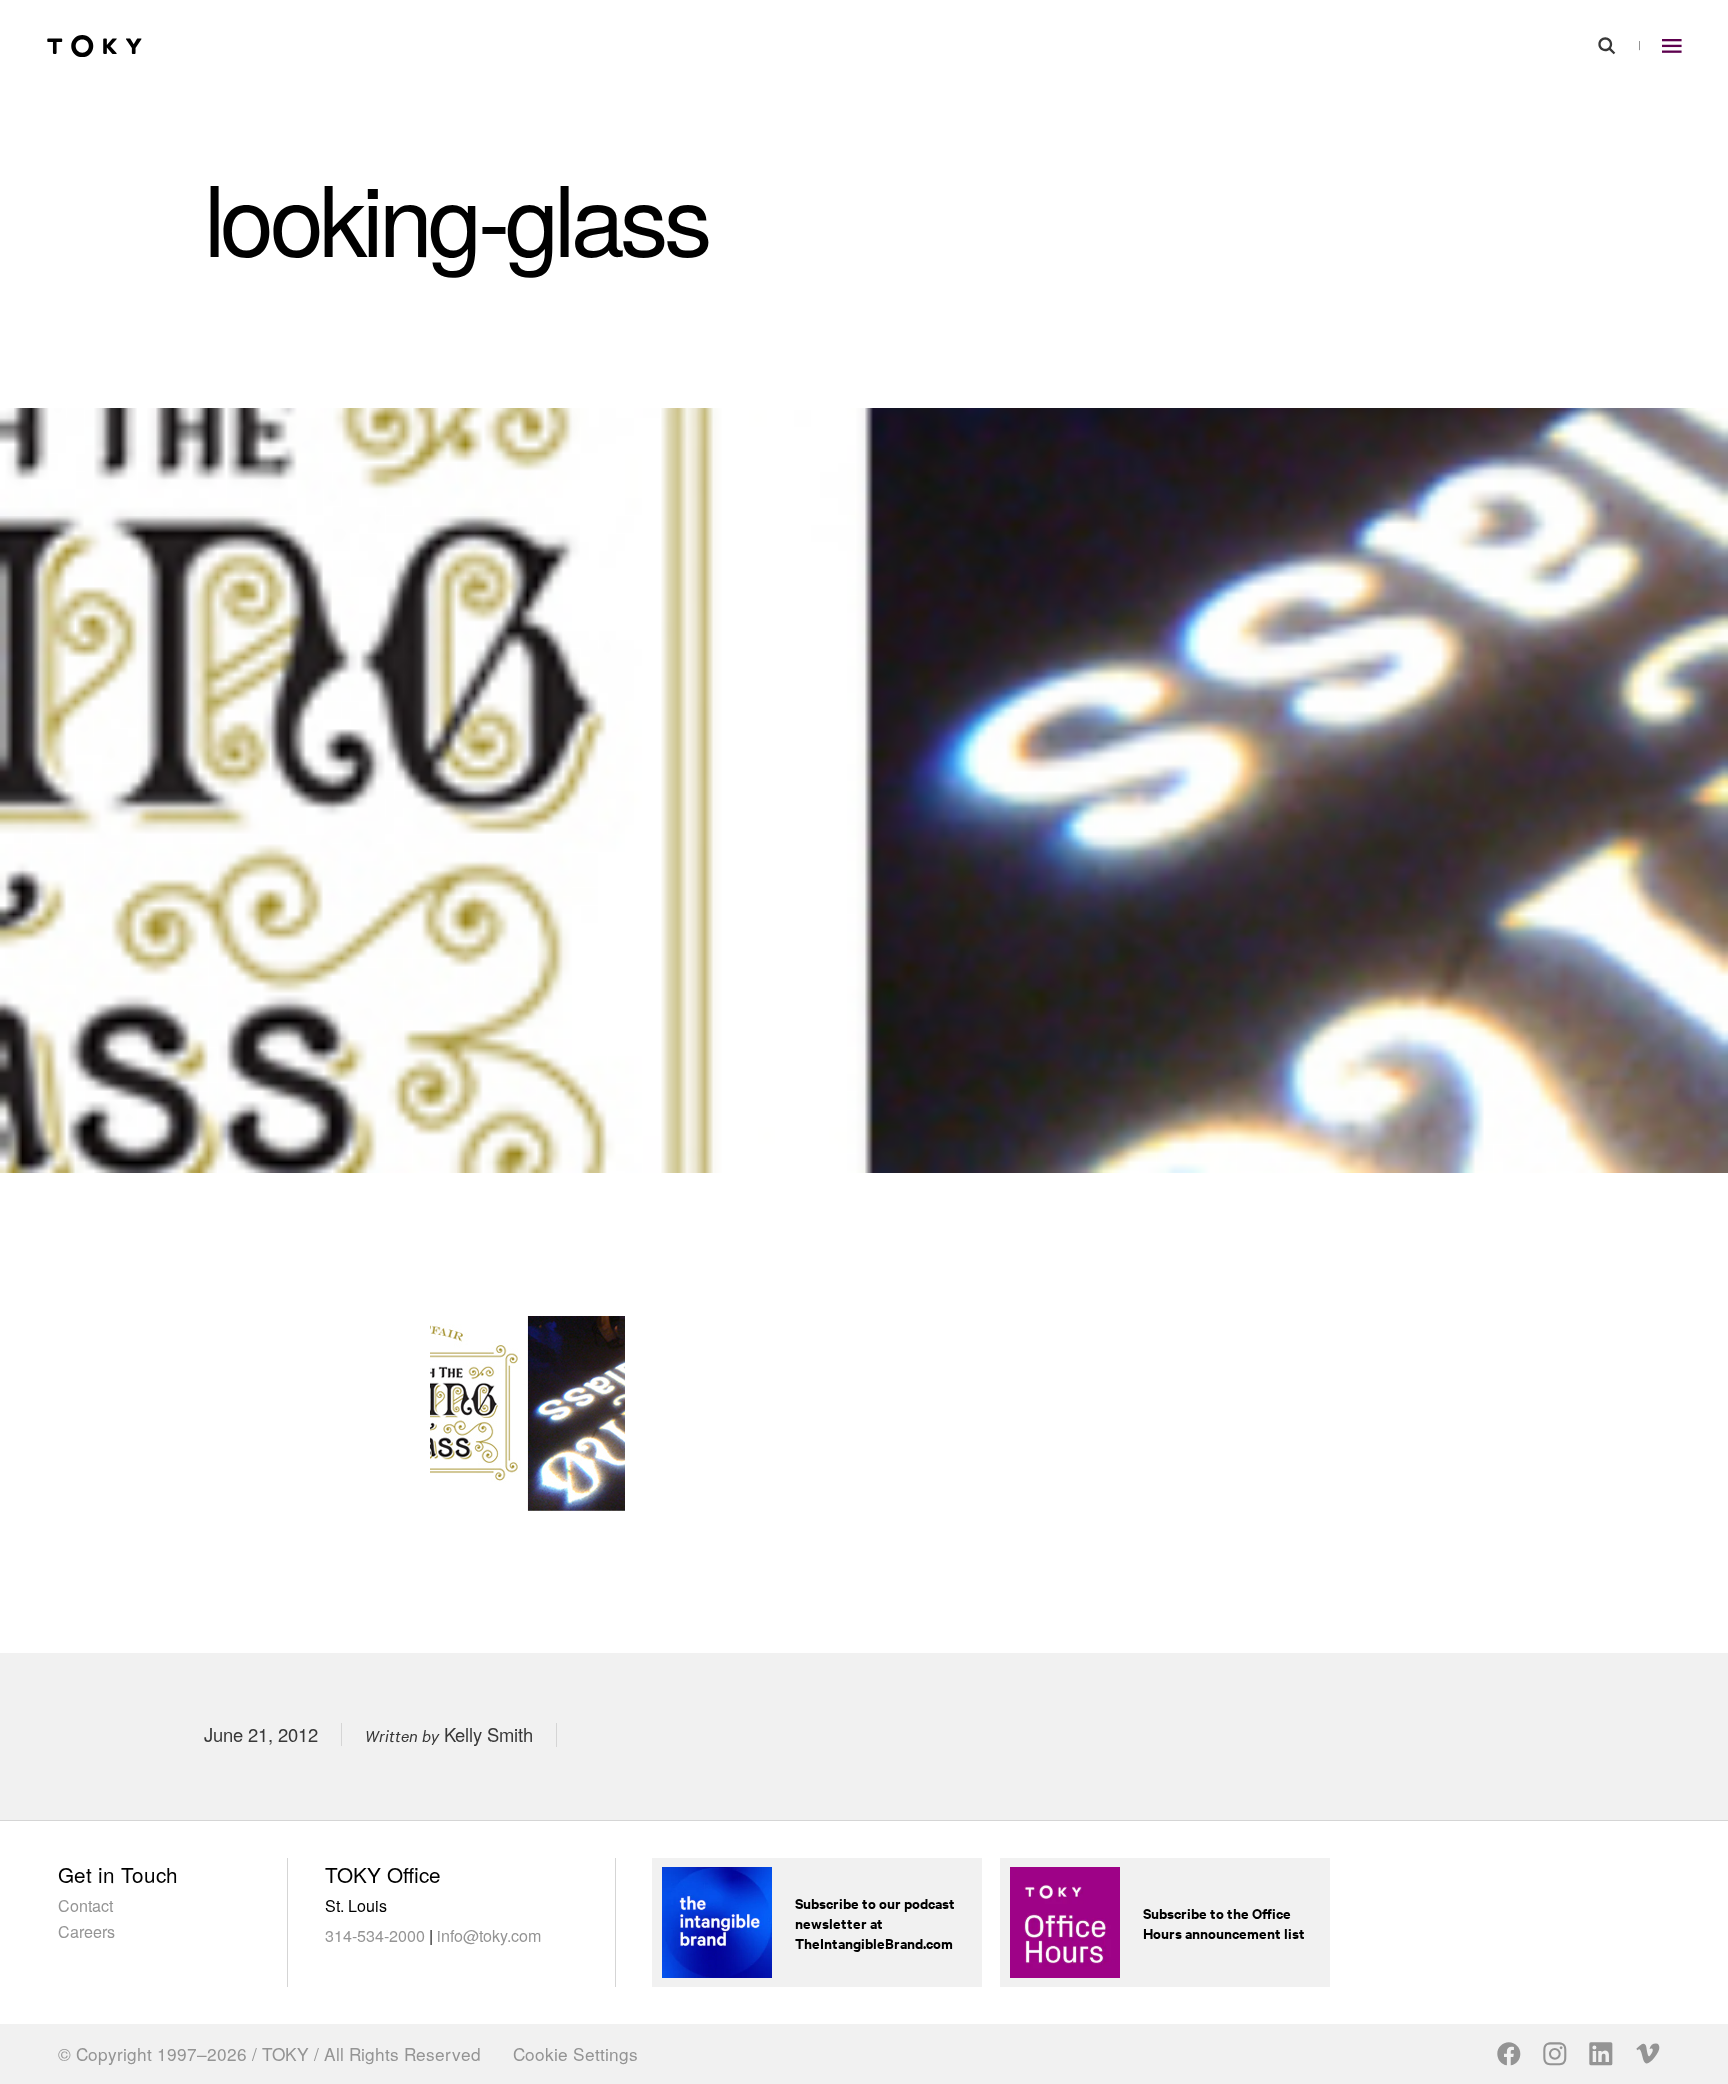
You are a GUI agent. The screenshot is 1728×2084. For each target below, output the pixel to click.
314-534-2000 (375, 1935)
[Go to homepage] (94, 46)
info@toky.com (489, 1935)
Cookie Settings (575, 2054)
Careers (86, 1931)
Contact (85, 1905)
